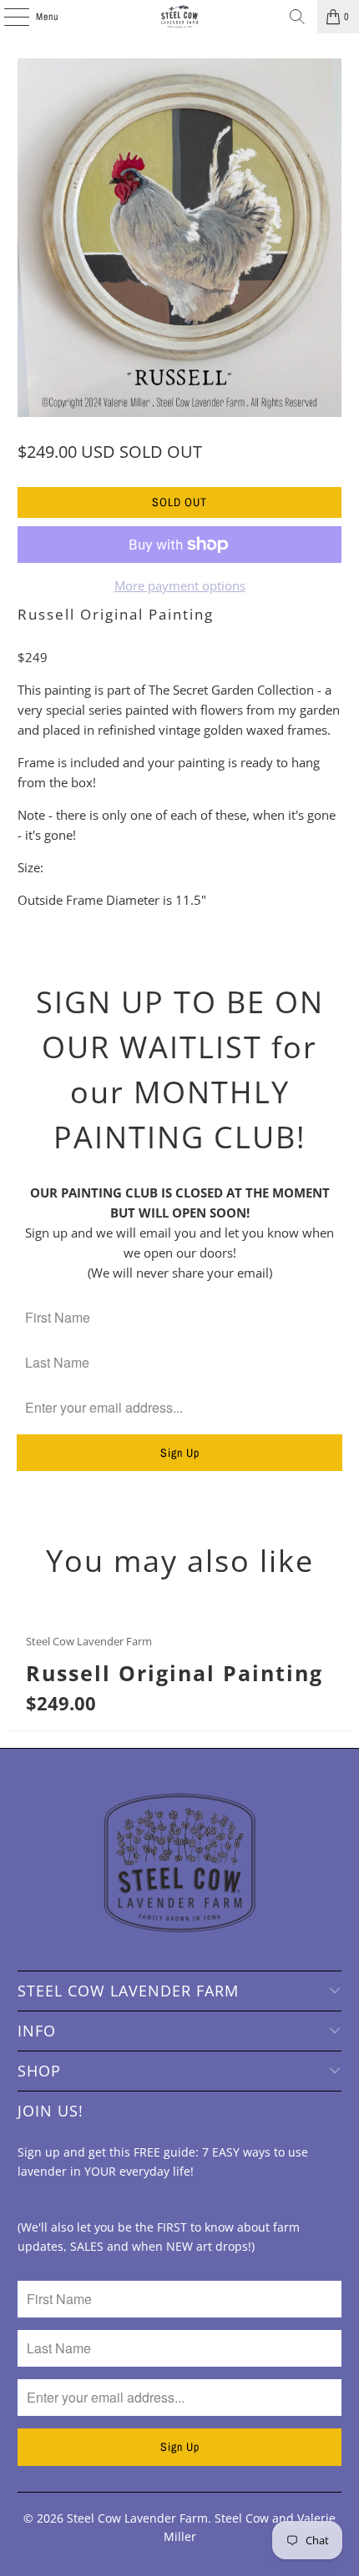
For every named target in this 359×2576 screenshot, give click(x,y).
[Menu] (8, 17)
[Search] (297, 17)
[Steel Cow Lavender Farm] (180, 17)
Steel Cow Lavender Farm (137, 2518)
